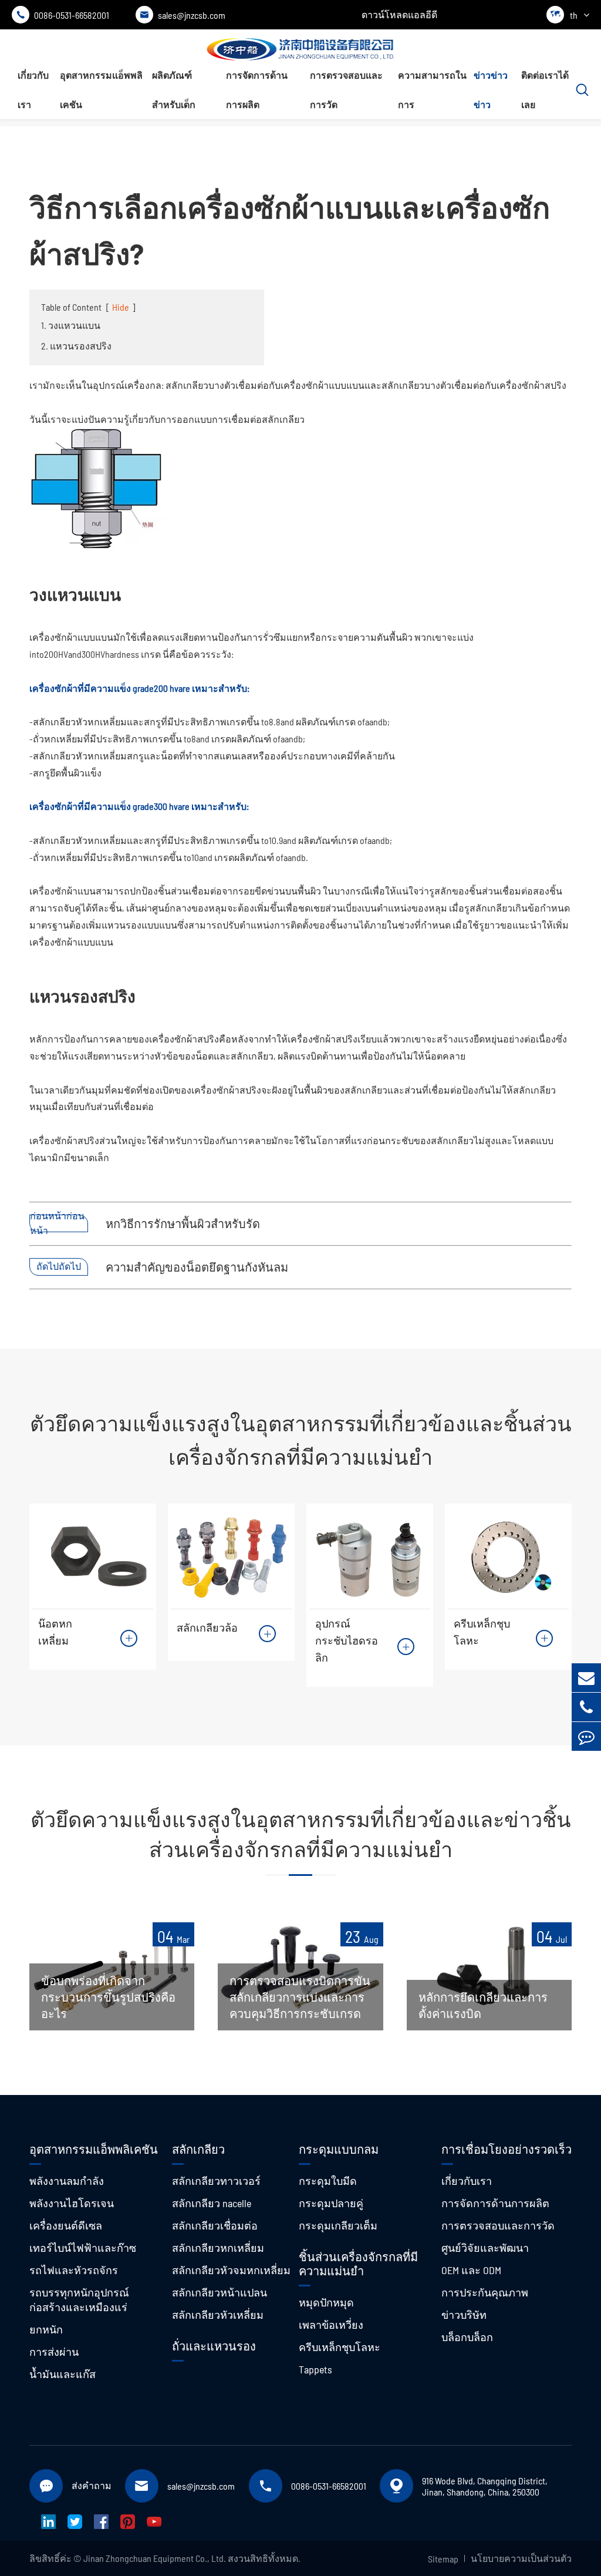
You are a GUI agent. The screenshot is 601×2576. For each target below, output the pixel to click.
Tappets (315, 2369)
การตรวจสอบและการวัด (346, 90)
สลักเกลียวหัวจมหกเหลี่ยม (231, 2270)
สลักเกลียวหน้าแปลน (220, 2292)
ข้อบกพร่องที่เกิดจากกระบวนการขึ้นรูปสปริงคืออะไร (108, 1997)
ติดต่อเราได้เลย (545, 90)
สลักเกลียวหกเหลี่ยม (218, 2248)
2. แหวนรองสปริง (76, 346)
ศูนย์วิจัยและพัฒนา (485, 2248)
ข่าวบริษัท (464, 2315)
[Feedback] (586, 1736)
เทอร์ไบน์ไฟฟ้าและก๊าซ (83, 2248)
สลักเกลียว (198, 2149)
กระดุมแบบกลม (339, 2149)
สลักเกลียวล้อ (207, 1627)
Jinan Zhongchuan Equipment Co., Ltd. (155, 2558)
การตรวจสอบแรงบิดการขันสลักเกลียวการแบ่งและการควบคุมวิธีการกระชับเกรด (300, 1997)
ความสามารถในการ (432, 90)
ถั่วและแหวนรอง (214, 2346)
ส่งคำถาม (92, 2485)
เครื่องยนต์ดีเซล (66, 2225)
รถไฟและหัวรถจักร (74, 2270)
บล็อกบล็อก (467, 2337)
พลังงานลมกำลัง (67, 2181)
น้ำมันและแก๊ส (63, 2374)
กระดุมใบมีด (328, 2181)
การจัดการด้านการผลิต (257, 90)
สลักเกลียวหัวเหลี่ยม (218, 2315)
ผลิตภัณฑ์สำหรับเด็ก (174, 90)
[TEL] (586, 1707)
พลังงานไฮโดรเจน (72, 2203)
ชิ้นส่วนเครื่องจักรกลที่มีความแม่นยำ (358, 2264)
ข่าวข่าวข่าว (491, 90)
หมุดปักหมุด (326, 2302)
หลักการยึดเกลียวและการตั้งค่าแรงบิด (483, 2005)
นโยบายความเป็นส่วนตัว (521, 2558)
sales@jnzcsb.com (183, 15)
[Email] (586, 1678)
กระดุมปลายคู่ (331, 2203)
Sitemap (443, 2559)
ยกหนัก (46, 2329)
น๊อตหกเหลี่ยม (55, 1632)
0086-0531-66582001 (63, 15)
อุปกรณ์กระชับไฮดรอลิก (347, 1640)
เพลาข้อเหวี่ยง (331, 2325)
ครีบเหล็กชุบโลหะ (482, 1632)
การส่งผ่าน (54, 2352)
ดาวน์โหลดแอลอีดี (399, 14)
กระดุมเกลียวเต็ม (338, 2225)
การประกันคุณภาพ (485, 2292)
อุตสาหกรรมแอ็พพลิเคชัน (101, 90)
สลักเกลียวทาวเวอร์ (216, 2181)
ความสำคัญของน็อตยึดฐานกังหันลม (197, 1267)
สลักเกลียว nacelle (212, 2203)
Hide (121, 307)
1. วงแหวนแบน (71, 325)
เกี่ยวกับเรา (33, 90)
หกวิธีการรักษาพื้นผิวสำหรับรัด (183, 1223)
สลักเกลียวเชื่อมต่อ (215, 2225)
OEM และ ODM (471, 2270)
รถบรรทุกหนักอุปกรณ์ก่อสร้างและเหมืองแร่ (79, 2300)
